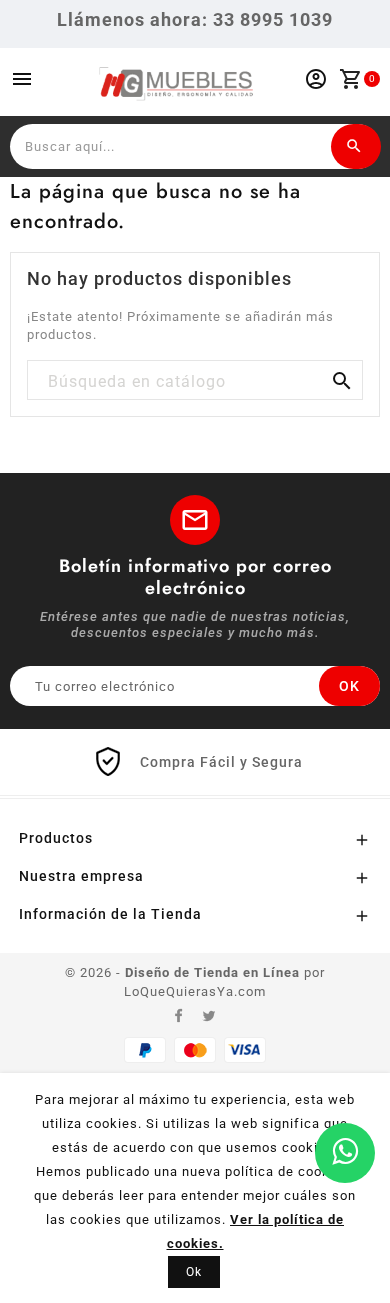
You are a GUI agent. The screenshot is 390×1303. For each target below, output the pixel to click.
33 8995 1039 (273, 19)
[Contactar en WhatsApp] (345, 1153)
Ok (194, 1272)
